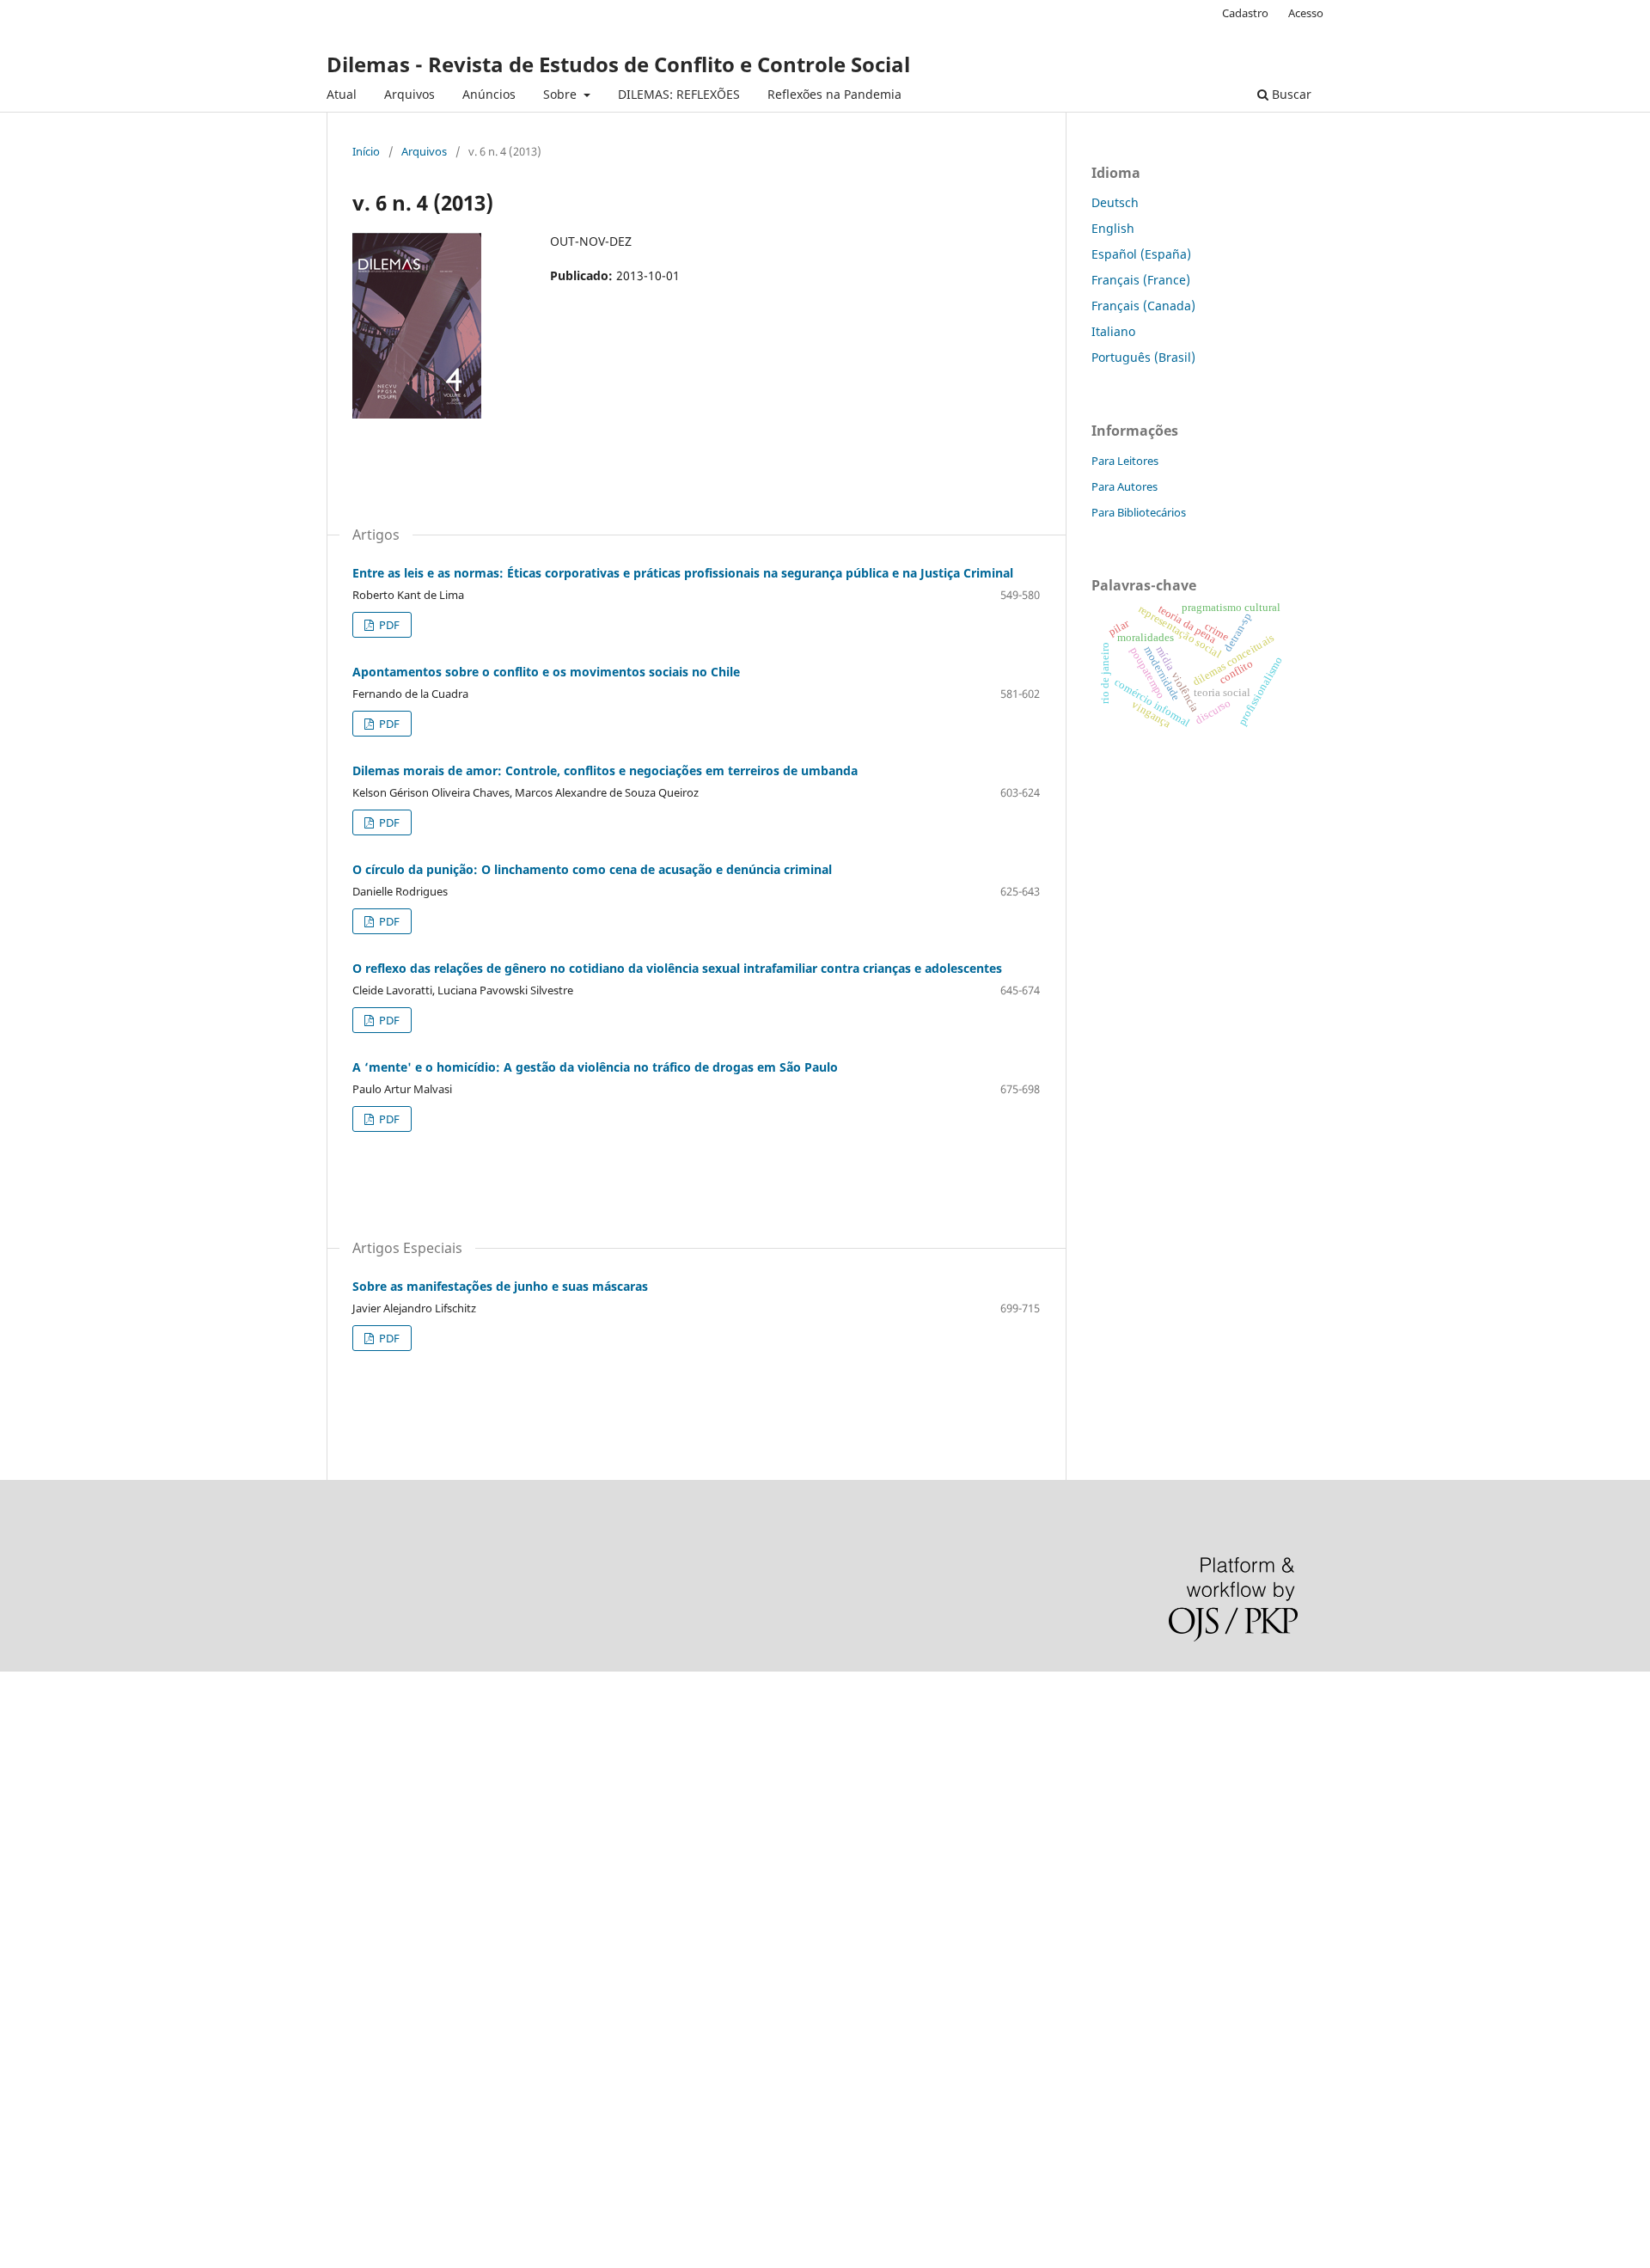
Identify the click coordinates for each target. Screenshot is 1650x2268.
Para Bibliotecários (1139, 512)
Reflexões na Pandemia (834, 94)
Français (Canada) (1143, 306)
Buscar (1290, 94)
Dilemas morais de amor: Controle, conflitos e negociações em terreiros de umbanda (605, 770)
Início (366, 151)
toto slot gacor (41, 2072)
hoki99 (19, 2130)
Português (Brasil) (1143, 357)
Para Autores (1124, 486)
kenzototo (28, 1779)
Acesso (1306, 13)
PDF (388, 625)
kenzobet (26, 1721)
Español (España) (1141, 254)
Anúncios (489, 94)
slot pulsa (28, 1955)
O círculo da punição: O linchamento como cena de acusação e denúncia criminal (592, 869)
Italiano (1113, 331)
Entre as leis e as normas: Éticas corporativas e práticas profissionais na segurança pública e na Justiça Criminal (683, 573)
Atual (342, 94)
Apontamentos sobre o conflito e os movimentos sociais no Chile (546, 672)
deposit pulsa (39, 1867)
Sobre (562, 94)
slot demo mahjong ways (72, 1692)
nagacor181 (34, 1984)
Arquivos (409, 94)
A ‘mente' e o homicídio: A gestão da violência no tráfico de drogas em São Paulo (595, 1067)
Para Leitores (1125, 461)
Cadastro (1245, 13)
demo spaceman (48, 2101)
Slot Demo (29, 1926)
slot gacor (28, 1838)
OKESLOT (27, 1750)
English (1113, 228)
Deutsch (1115, 202)
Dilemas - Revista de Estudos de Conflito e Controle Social (618, 64)
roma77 (22, 2013)
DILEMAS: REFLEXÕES (679, 94)
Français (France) (1141, 280)
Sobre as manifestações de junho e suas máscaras (500, 1286)
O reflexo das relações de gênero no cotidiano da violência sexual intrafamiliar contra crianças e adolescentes (677, 968)
